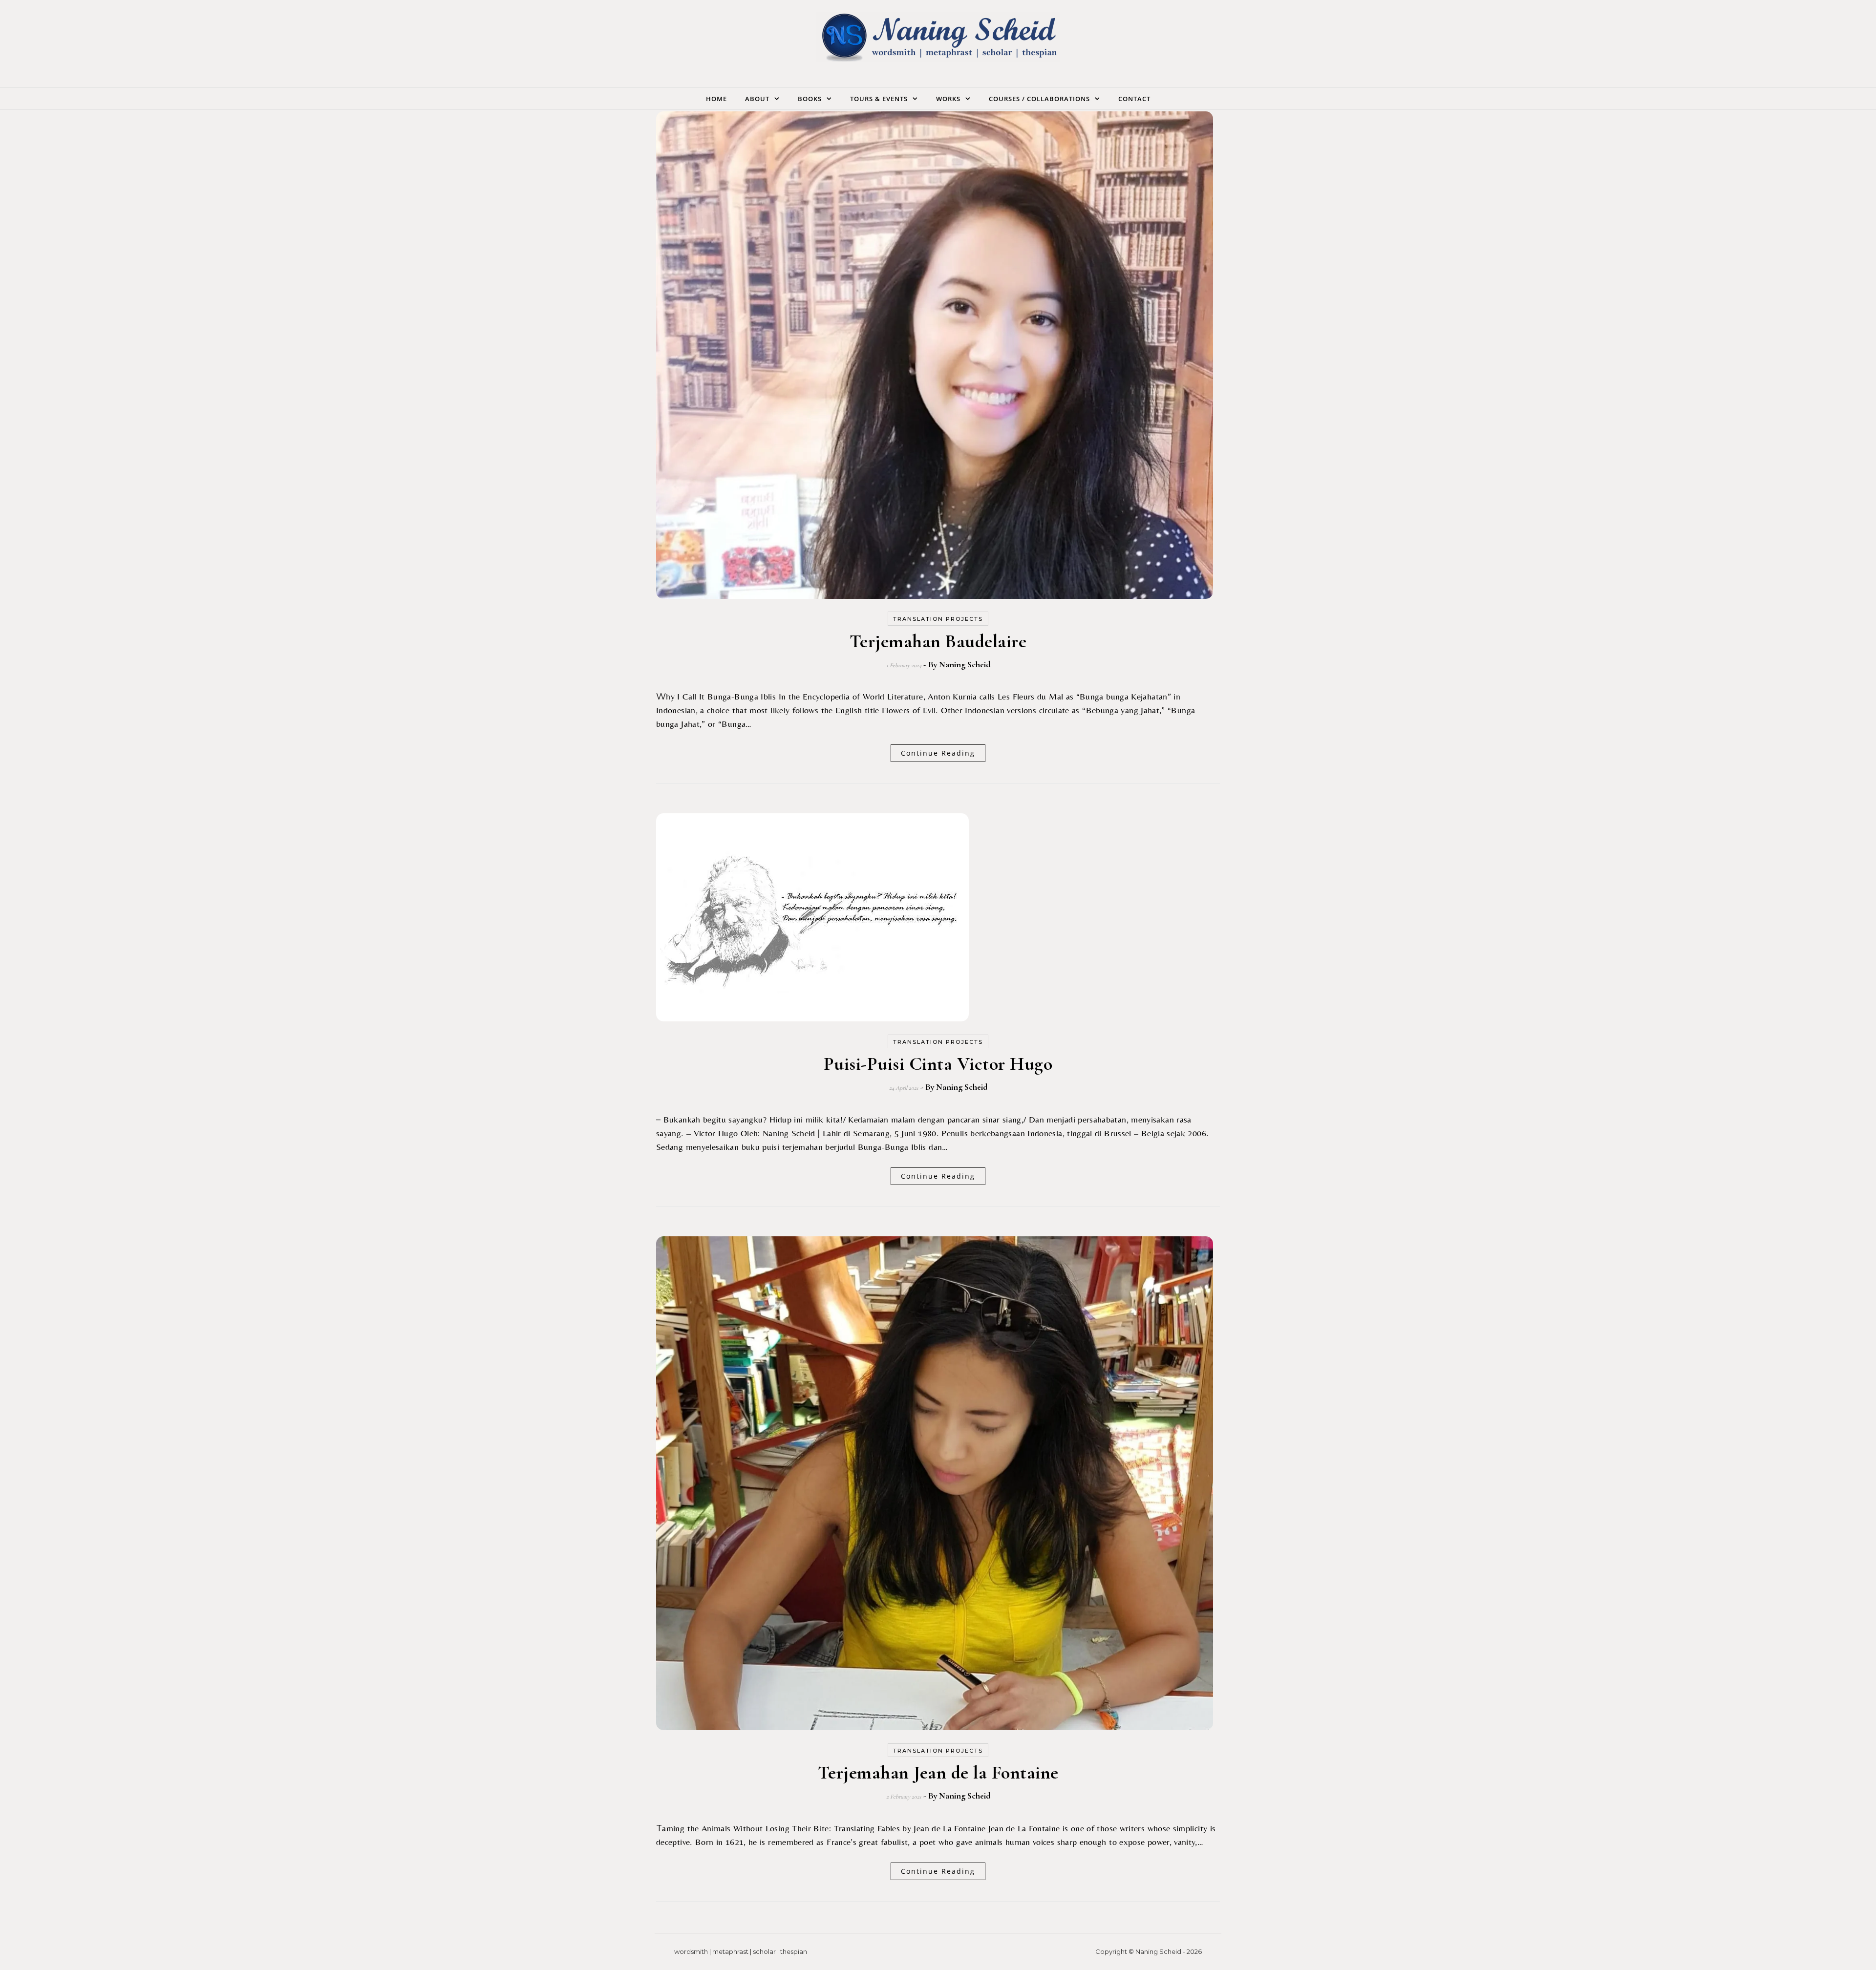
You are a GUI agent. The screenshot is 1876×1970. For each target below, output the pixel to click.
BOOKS (810, 99)
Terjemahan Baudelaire (938, 641)
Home (716, 99)
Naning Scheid (965, 664)
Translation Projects (938, 619)
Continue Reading (938, 753)
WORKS (948, 99)
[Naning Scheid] (938, 40)
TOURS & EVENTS (879, 99)
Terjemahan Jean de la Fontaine (938, 1773)
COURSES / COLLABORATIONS (1039, 99)
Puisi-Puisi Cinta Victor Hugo (938, 1064)
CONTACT (1134, 99)
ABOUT (757, 99)
